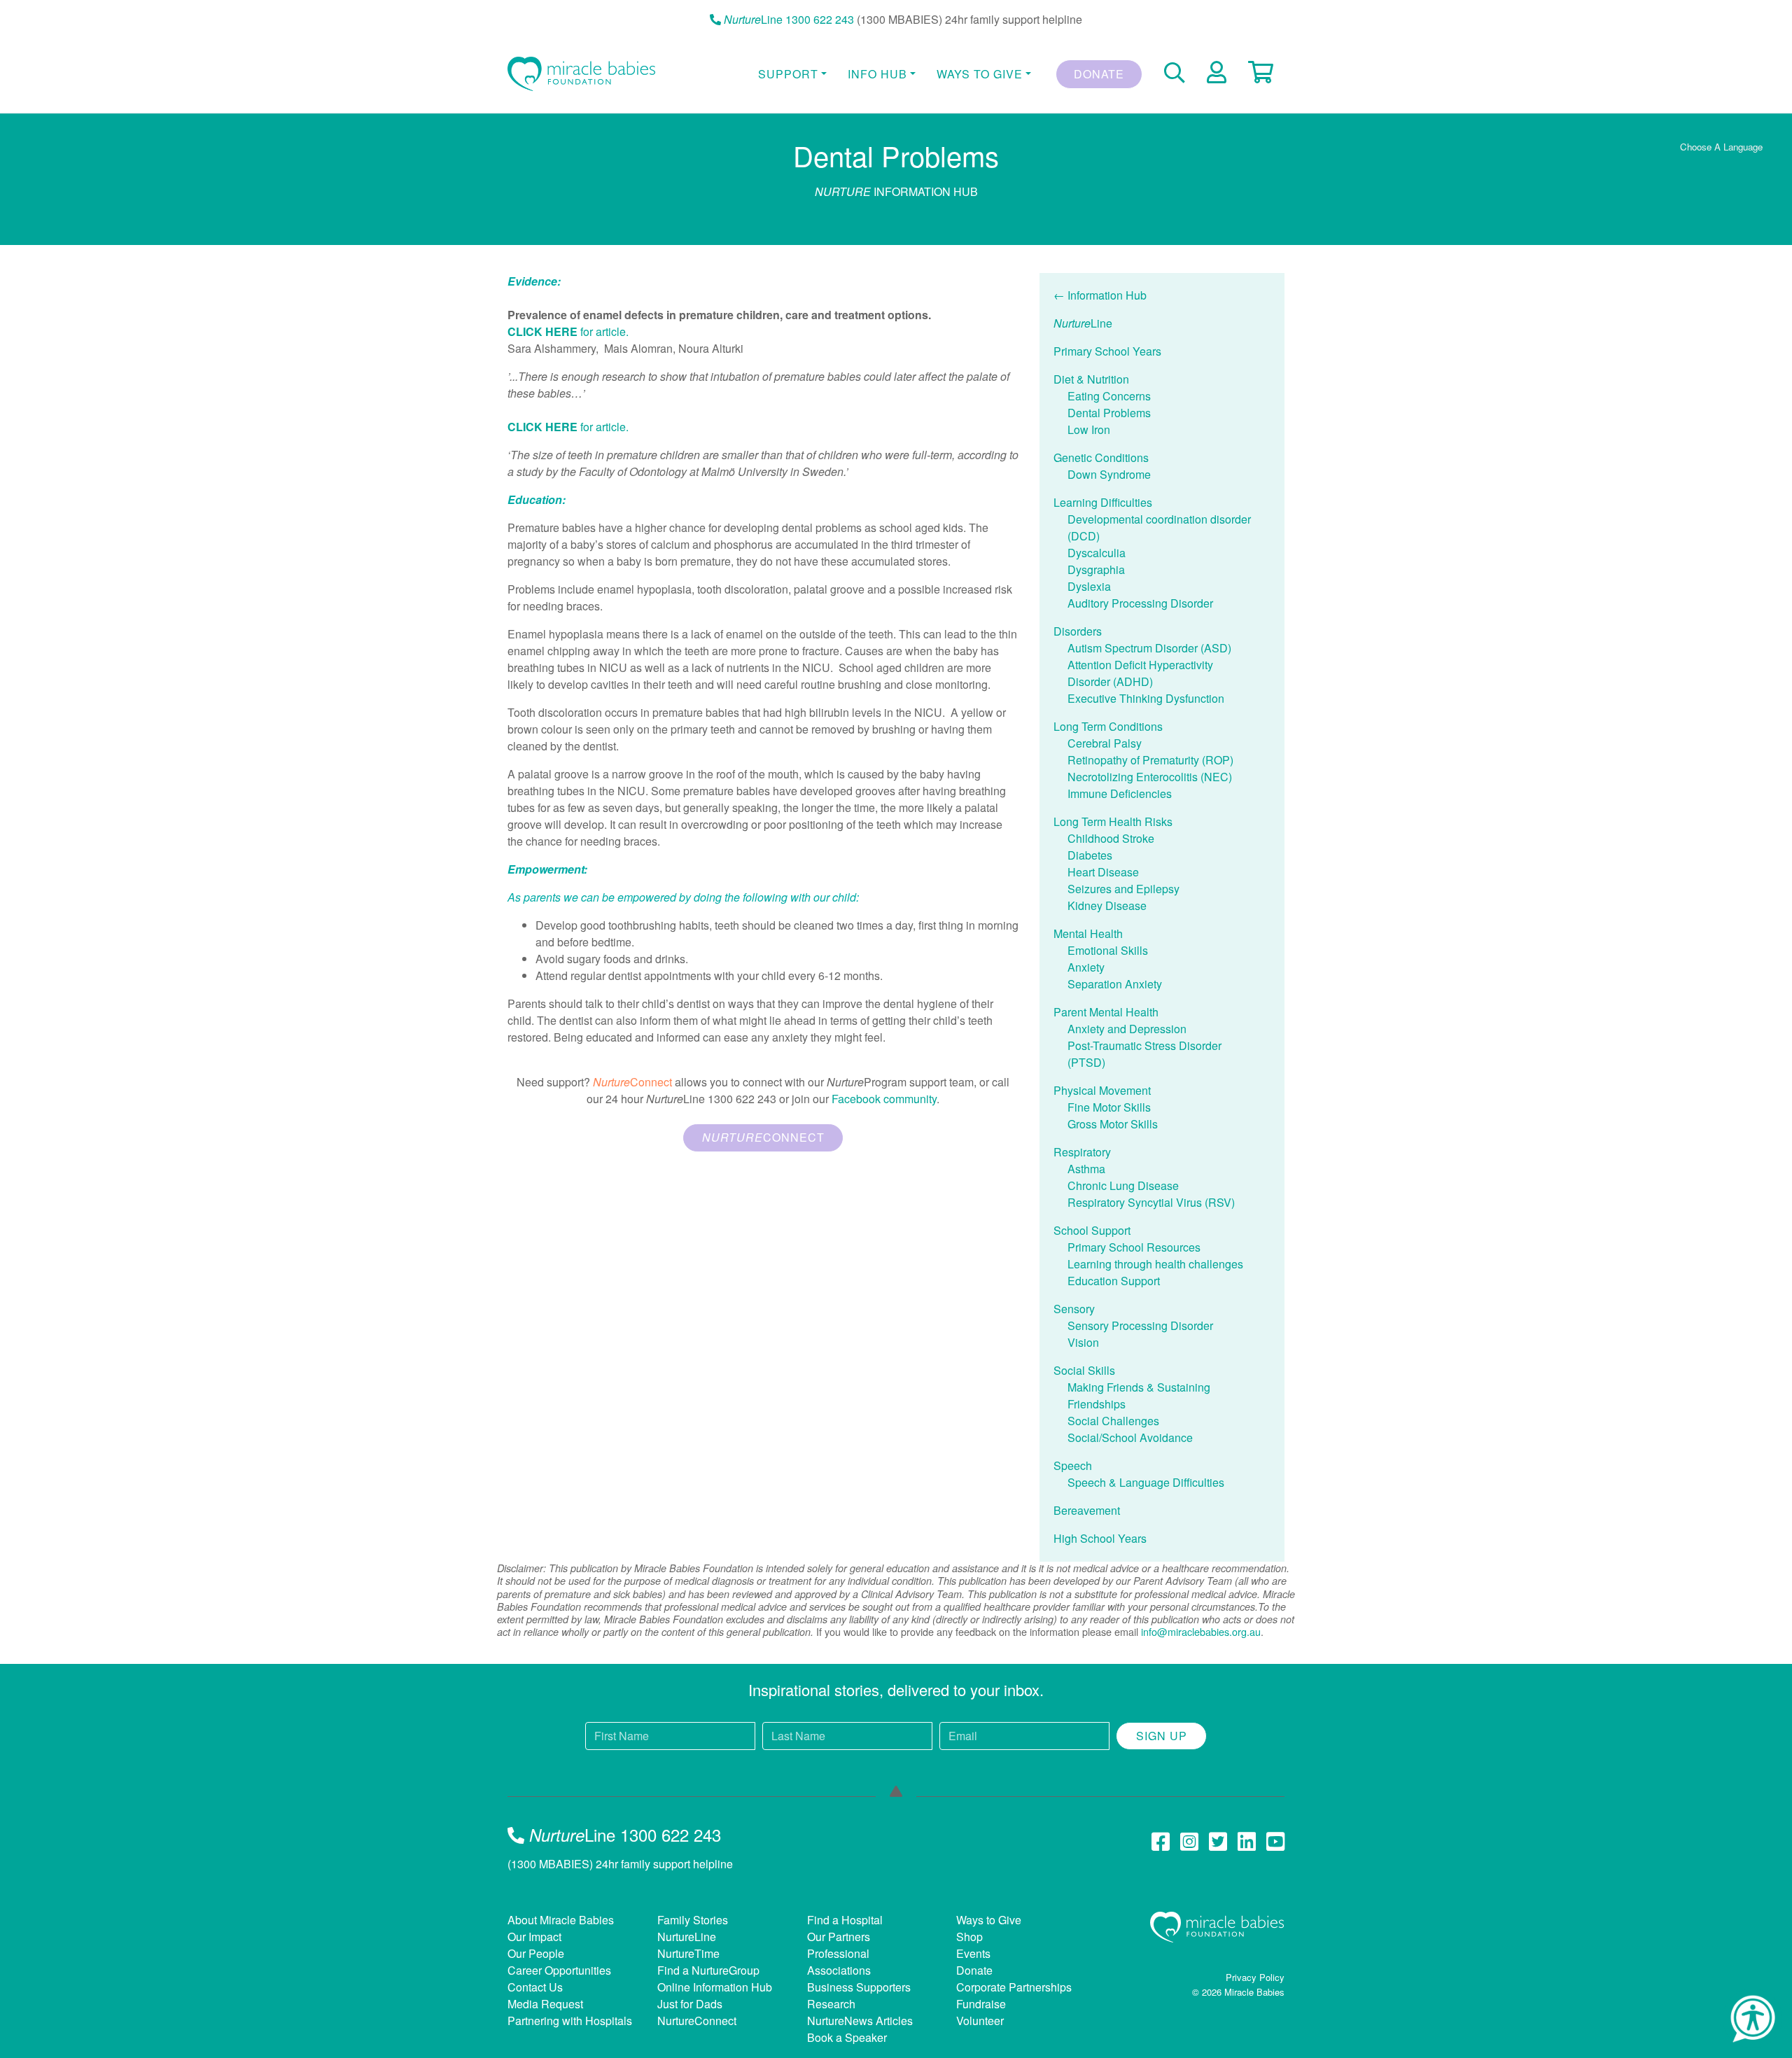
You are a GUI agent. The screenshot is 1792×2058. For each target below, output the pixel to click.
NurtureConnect (697, 2021)
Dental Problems (1109, 413)
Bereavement (1087, 1510)
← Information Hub (1100, 295)
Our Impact (534, 1937)
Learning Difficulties (1103, 502)
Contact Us (535, 1987)
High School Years (1100, 1538)
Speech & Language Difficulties (1146, 1482)
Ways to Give (989, 1920)
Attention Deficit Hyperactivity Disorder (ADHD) (1140, 673)
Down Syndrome (1109, 474)
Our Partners (839, 1937)
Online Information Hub (715, 1987)
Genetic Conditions (1101, 457)
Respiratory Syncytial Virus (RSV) (1151, 1202)
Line (1083, 323)
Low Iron (1089, 429)
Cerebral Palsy (1105, 743)
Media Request (545, 2004)
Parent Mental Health (1106, 1012)
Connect (763, 1137)
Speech (1073, 1465)
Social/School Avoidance (1130, 1437)
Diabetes (1090, 855)
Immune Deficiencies (1120, 793)
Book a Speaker (847, 2037)
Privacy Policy (1255, 1977)
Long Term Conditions (1108, 726)
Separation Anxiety (1115, 984)
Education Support (1114, 1281)
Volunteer (980, 2021)
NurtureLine (687, 1937)
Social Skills (1084, 1370)
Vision (1083, 1342)
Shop (969, 1937)
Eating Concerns (1109, 396)
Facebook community (884, 1099)
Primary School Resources (1134, 1247)
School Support (1092, 1230)
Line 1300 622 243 (789, 19)
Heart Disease (1103, 872)
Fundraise (981, 2004)
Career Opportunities (559, 1970)
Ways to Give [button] (980, 74)
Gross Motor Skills (1113, 1124)
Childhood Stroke (1111, 838)
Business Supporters (859, 1987)
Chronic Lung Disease (1123, 1185)
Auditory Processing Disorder (1140, 603)
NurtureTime (688, 1953)
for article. (568, 331)
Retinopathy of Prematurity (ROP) (1150, 760)
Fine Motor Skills (1109, 1107)
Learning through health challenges (1155, 1264)
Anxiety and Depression (1127, 1029)
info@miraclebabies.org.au (1201, 1631)
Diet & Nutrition (1091, 379)
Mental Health (1088, 933)
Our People (536, 1953)
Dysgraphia (1096, 569)
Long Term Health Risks (1113, 821)
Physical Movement (1102, 1090)
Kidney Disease (1107, 905)
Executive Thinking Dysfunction (1146, 698)
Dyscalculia (1097, 553)
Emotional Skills (1108, 950)
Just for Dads (690, 2004)
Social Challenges (1113, 1421)
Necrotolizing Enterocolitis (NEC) (1150, 777)
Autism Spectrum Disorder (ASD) (1149, 648)
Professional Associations (839, 1962)
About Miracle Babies (561, 1920)
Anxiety (1086, 967)
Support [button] (788, 74)
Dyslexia (1089, 586)
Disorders (1078, 631)
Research (831, 2004)
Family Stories (693, 1920)
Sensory (1074, 1309)
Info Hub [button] (877, 74)
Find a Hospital (845, 1920)
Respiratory (1082, 1152)
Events (973, 1953)
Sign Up (1162, 1736)
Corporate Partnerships (1014, 1987)
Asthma (1086, 1169)
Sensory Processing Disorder (1140, 1325)
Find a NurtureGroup (708, 1970)
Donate (1099, 74)
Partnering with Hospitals (570, 2021)
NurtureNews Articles (860, 2021)
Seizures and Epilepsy (1123, 889)
